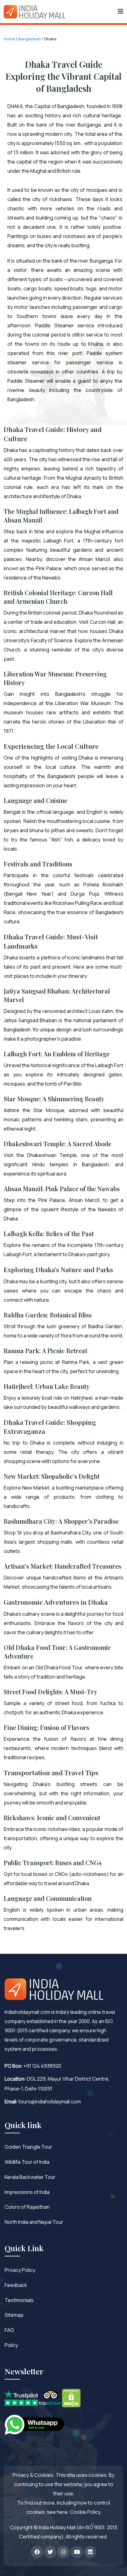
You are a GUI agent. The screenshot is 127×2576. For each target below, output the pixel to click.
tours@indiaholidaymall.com (50, 2102)
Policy (11, 2345)
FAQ (9, 2330)
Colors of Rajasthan (27, 2207)
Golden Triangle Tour (28, 2147)
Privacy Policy (20, 2270)
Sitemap (14, 2315)
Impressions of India (27, 2192)
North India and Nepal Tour (34, 2222)
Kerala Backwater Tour (30, 2177)
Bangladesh (30, 39)
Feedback (16, 2285)
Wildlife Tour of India (27, 2162)
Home (9, 39)
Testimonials (19, 2300)
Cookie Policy (85, 2512)
